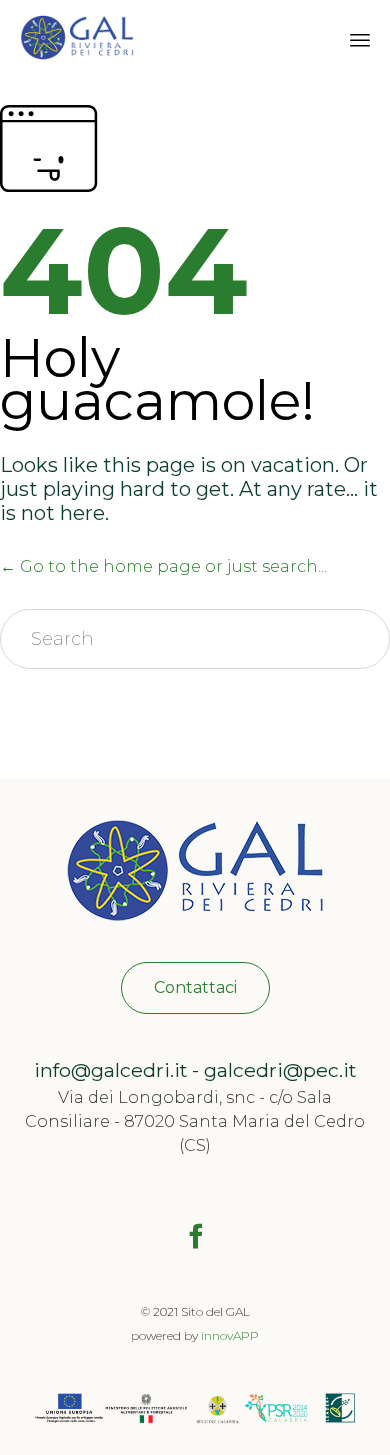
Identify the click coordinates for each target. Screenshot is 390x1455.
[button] (195, 988)
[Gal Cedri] (77, 37)
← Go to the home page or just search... (163, 566)
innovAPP (230, 1335)
